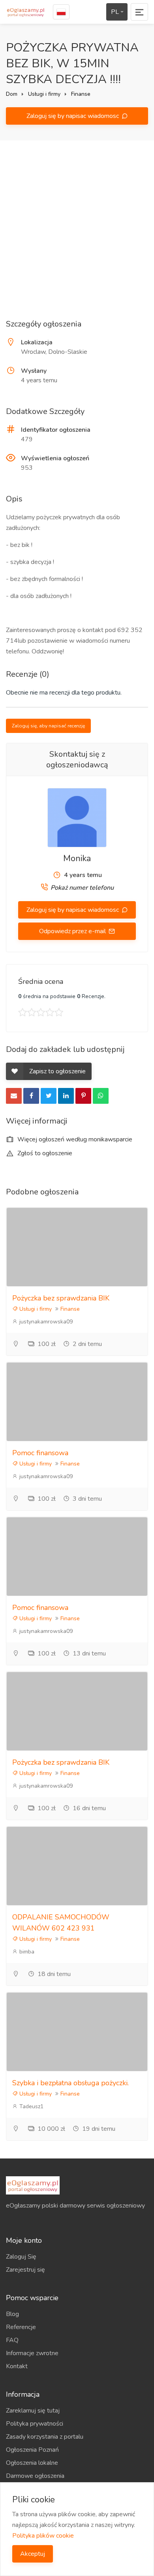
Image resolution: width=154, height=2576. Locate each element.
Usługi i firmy (44, 94)
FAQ (12, 2340)
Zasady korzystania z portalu (45, 2437)
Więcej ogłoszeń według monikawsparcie (74, 1139)
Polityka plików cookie (43, 2536)
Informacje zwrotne (32, 2353)
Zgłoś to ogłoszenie (44, 1153)
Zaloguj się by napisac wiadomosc (73, 116)
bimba (26, 1952)
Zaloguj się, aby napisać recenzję (48, 726)
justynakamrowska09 (45, 1322)
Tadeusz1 (31, 2106)
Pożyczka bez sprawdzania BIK (61, 1298)
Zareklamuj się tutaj (33, 2411)
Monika (77, 858)
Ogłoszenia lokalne (32, 2463)
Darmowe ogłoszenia (35, 2476)
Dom (12, 94)
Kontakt (17, 2366)
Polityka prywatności (35, 2424)
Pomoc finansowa (40, 1453)
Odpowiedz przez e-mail (73, 931)
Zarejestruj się (25, 2270)
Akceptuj (33, 2554)
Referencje (21, 2327)
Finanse (81, 94)
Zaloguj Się (21, 2257)
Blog (12, 2314)
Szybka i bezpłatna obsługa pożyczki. (70, 2083)
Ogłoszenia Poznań (32, 2450)
